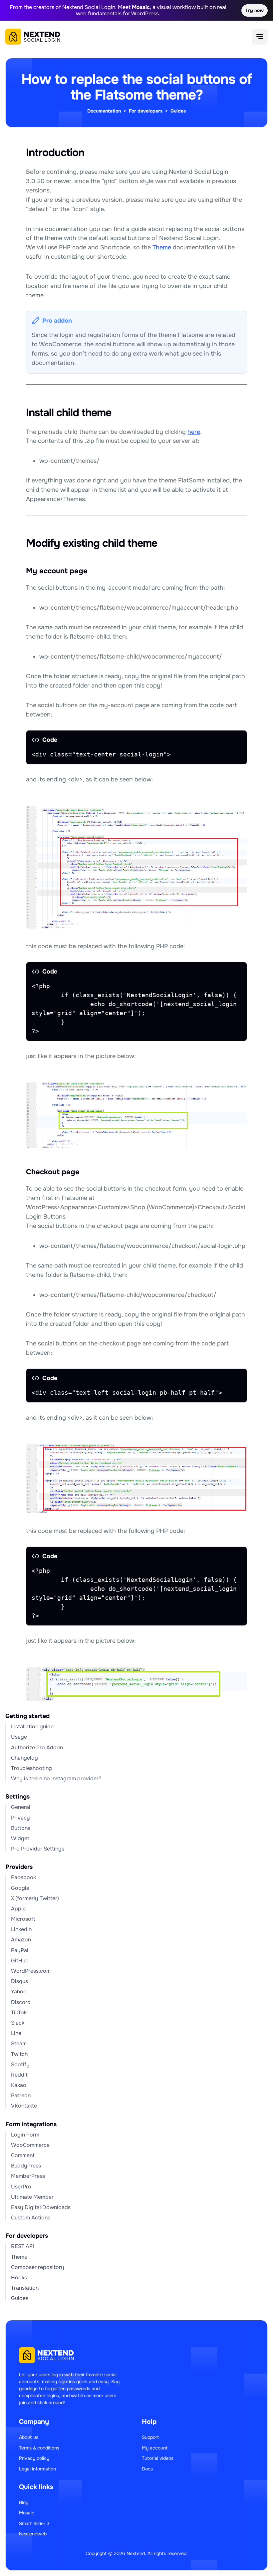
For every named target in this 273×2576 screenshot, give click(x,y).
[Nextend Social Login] (33, 37)
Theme (162, 247)
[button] (260, 37)
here (194, 432)
